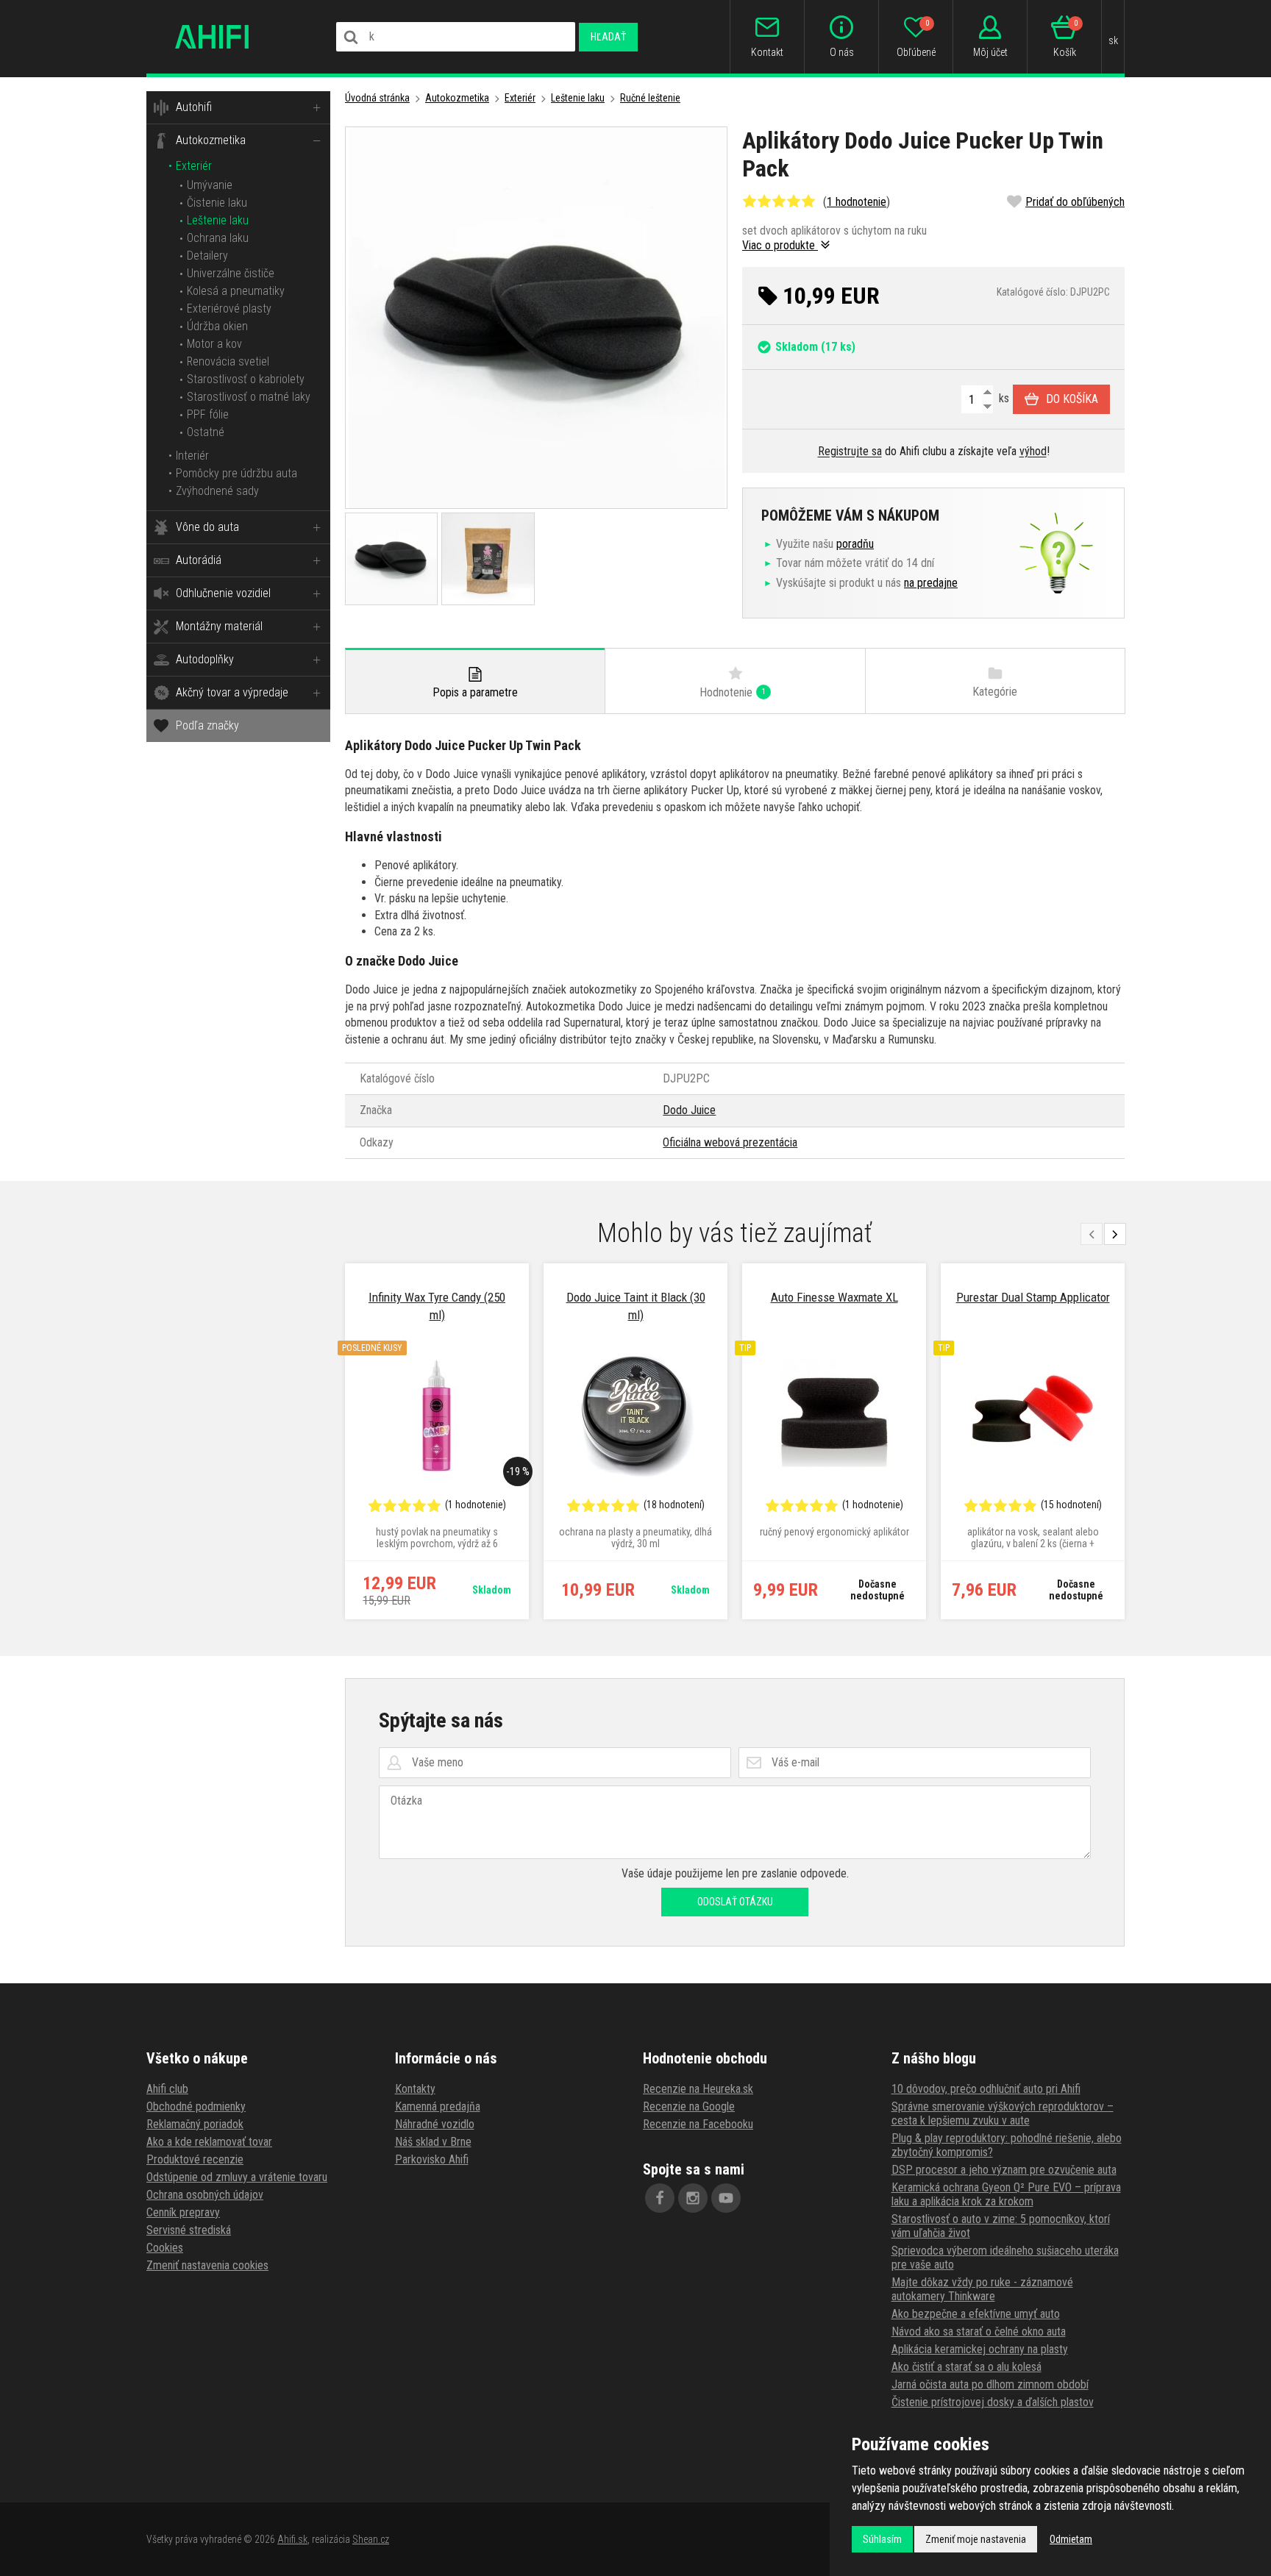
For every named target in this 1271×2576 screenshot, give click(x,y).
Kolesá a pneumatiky (236, 291)
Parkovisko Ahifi (432, 2159)
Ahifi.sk (292, 2539)
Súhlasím (882, 2539)
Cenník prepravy (183, 2212)
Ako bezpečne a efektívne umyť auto (976, 2314)
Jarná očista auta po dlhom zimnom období (990, 2384)
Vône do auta (207, 527)
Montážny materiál (219, 626)
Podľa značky (207, 725)
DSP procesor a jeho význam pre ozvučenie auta (1004, 2170)
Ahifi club (167, 2089)
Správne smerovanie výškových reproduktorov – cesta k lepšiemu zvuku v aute (1003, 2113)
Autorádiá (199, 560)
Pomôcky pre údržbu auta (236, 473)
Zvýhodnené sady (217, 491)
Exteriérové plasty (229, 308)
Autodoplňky (205, 659)
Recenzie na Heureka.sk (698, 2089)
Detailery (207, 256)
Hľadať (608, 37)
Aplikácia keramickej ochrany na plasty (980, 2349)
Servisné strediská (189, 2230)
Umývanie (210, 185)
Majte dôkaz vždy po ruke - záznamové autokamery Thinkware (982, 2289)
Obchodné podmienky (196, 2106)
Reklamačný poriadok (195, 2124)
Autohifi (194, 107)
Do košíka (1072, 399)
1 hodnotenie (857, 202)
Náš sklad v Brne (433, 2142)
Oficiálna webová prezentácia (730, 1142)
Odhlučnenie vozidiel (223, 593)
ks (1003, 398)
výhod (1033, 451)
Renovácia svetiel (228, 361)
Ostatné (206, 432)
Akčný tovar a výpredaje (232, 692)
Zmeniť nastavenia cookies (207, 2265)
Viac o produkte (780, 245)
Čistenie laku (217, 203)
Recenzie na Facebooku (698, 2124)
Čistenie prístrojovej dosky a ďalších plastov (993, 2402)
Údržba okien (217, 326)
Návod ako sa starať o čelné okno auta (979, 2331)
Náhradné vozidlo (435, 2124)
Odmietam (1071, 2539)
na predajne (931, 583)
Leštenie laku (218, 220)
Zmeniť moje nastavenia (976, 2539)
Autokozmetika (211, 140)
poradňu (855, 544)
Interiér (192, 456)
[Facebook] (660, 2198)
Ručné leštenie (650, 98)
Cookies (165, 2248)
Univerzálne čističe (231, 273)
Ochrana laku (218, 238)
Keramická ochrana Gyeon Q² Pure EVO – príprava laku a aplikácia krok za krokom (1006, 2194)
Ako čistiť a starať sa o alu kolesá (966, 2367)
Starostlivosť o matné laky (249, 397)
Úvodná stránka (377, 98)
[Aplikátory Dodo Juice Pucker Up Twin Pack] (536, 318)
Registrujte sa (850, 451)
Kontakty (415, 2089)
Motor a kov (214, 344)
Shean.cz (371, 2539)
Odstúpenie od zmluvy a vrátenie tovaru (237, 2177)
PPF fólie (208, 414)
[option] (437, 1441)
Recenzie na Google (689, 2106)
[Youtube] (726, 2198)
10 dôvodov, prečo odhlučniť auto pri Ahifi (986, 2089)
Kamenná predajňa (438, 2106)
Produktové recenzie (195, 2159)
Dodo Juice (689, 1110)
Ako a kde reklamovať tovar (209, 2142)
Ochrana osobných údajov (205, 2195)
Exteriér (194, 166)
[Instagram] (693, 2198)
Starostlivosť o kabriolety (246, 379)
